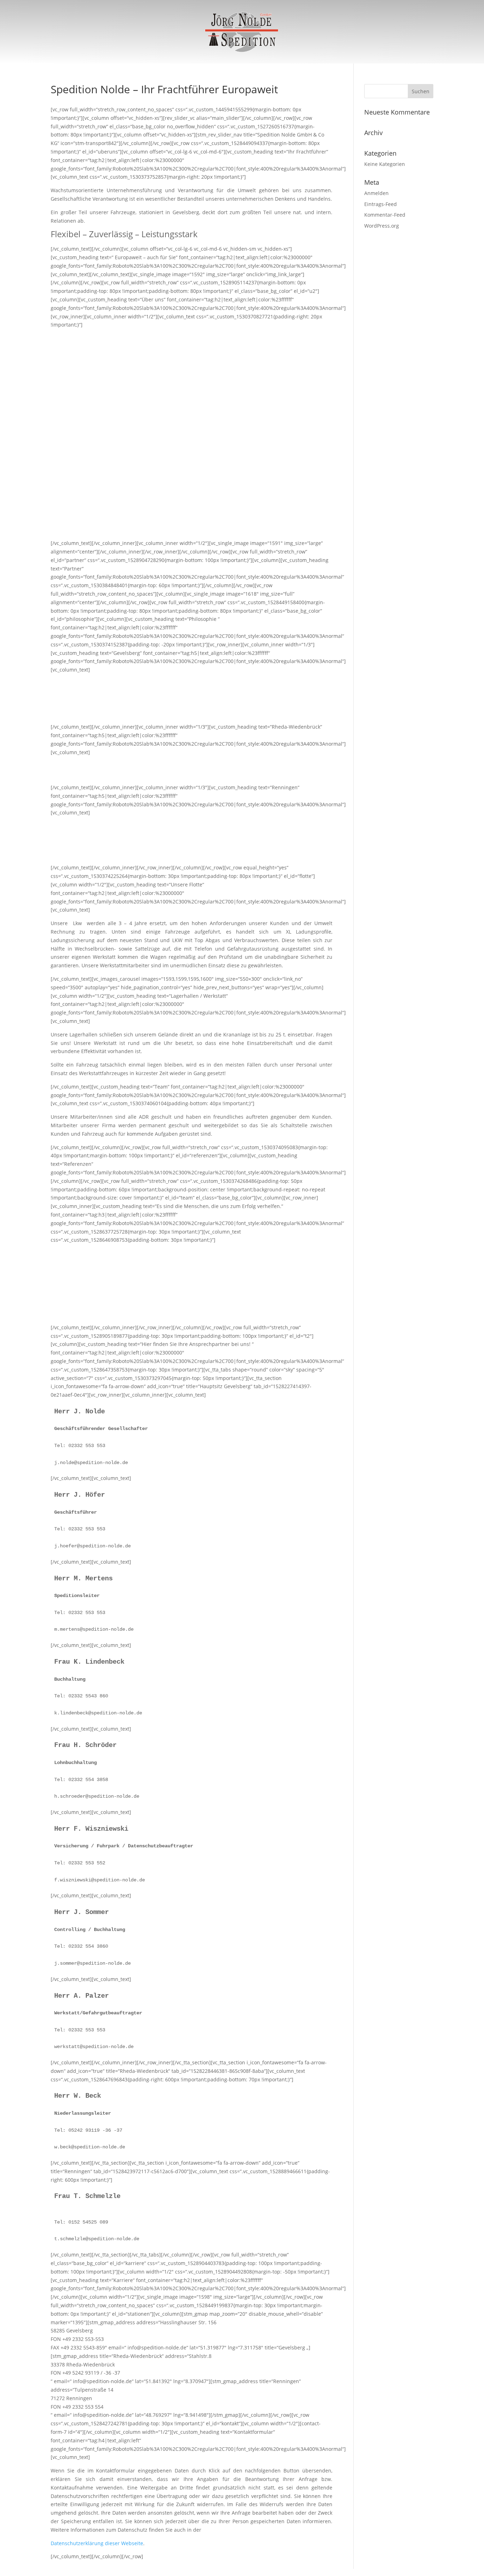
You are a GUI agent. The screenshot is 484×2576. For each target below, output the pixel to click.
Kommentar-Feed (385, 215)
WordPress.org (382, 226)
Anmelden (376, 193)
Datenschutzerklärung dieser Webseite (97, 2543)
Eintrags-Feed (381, 204)
